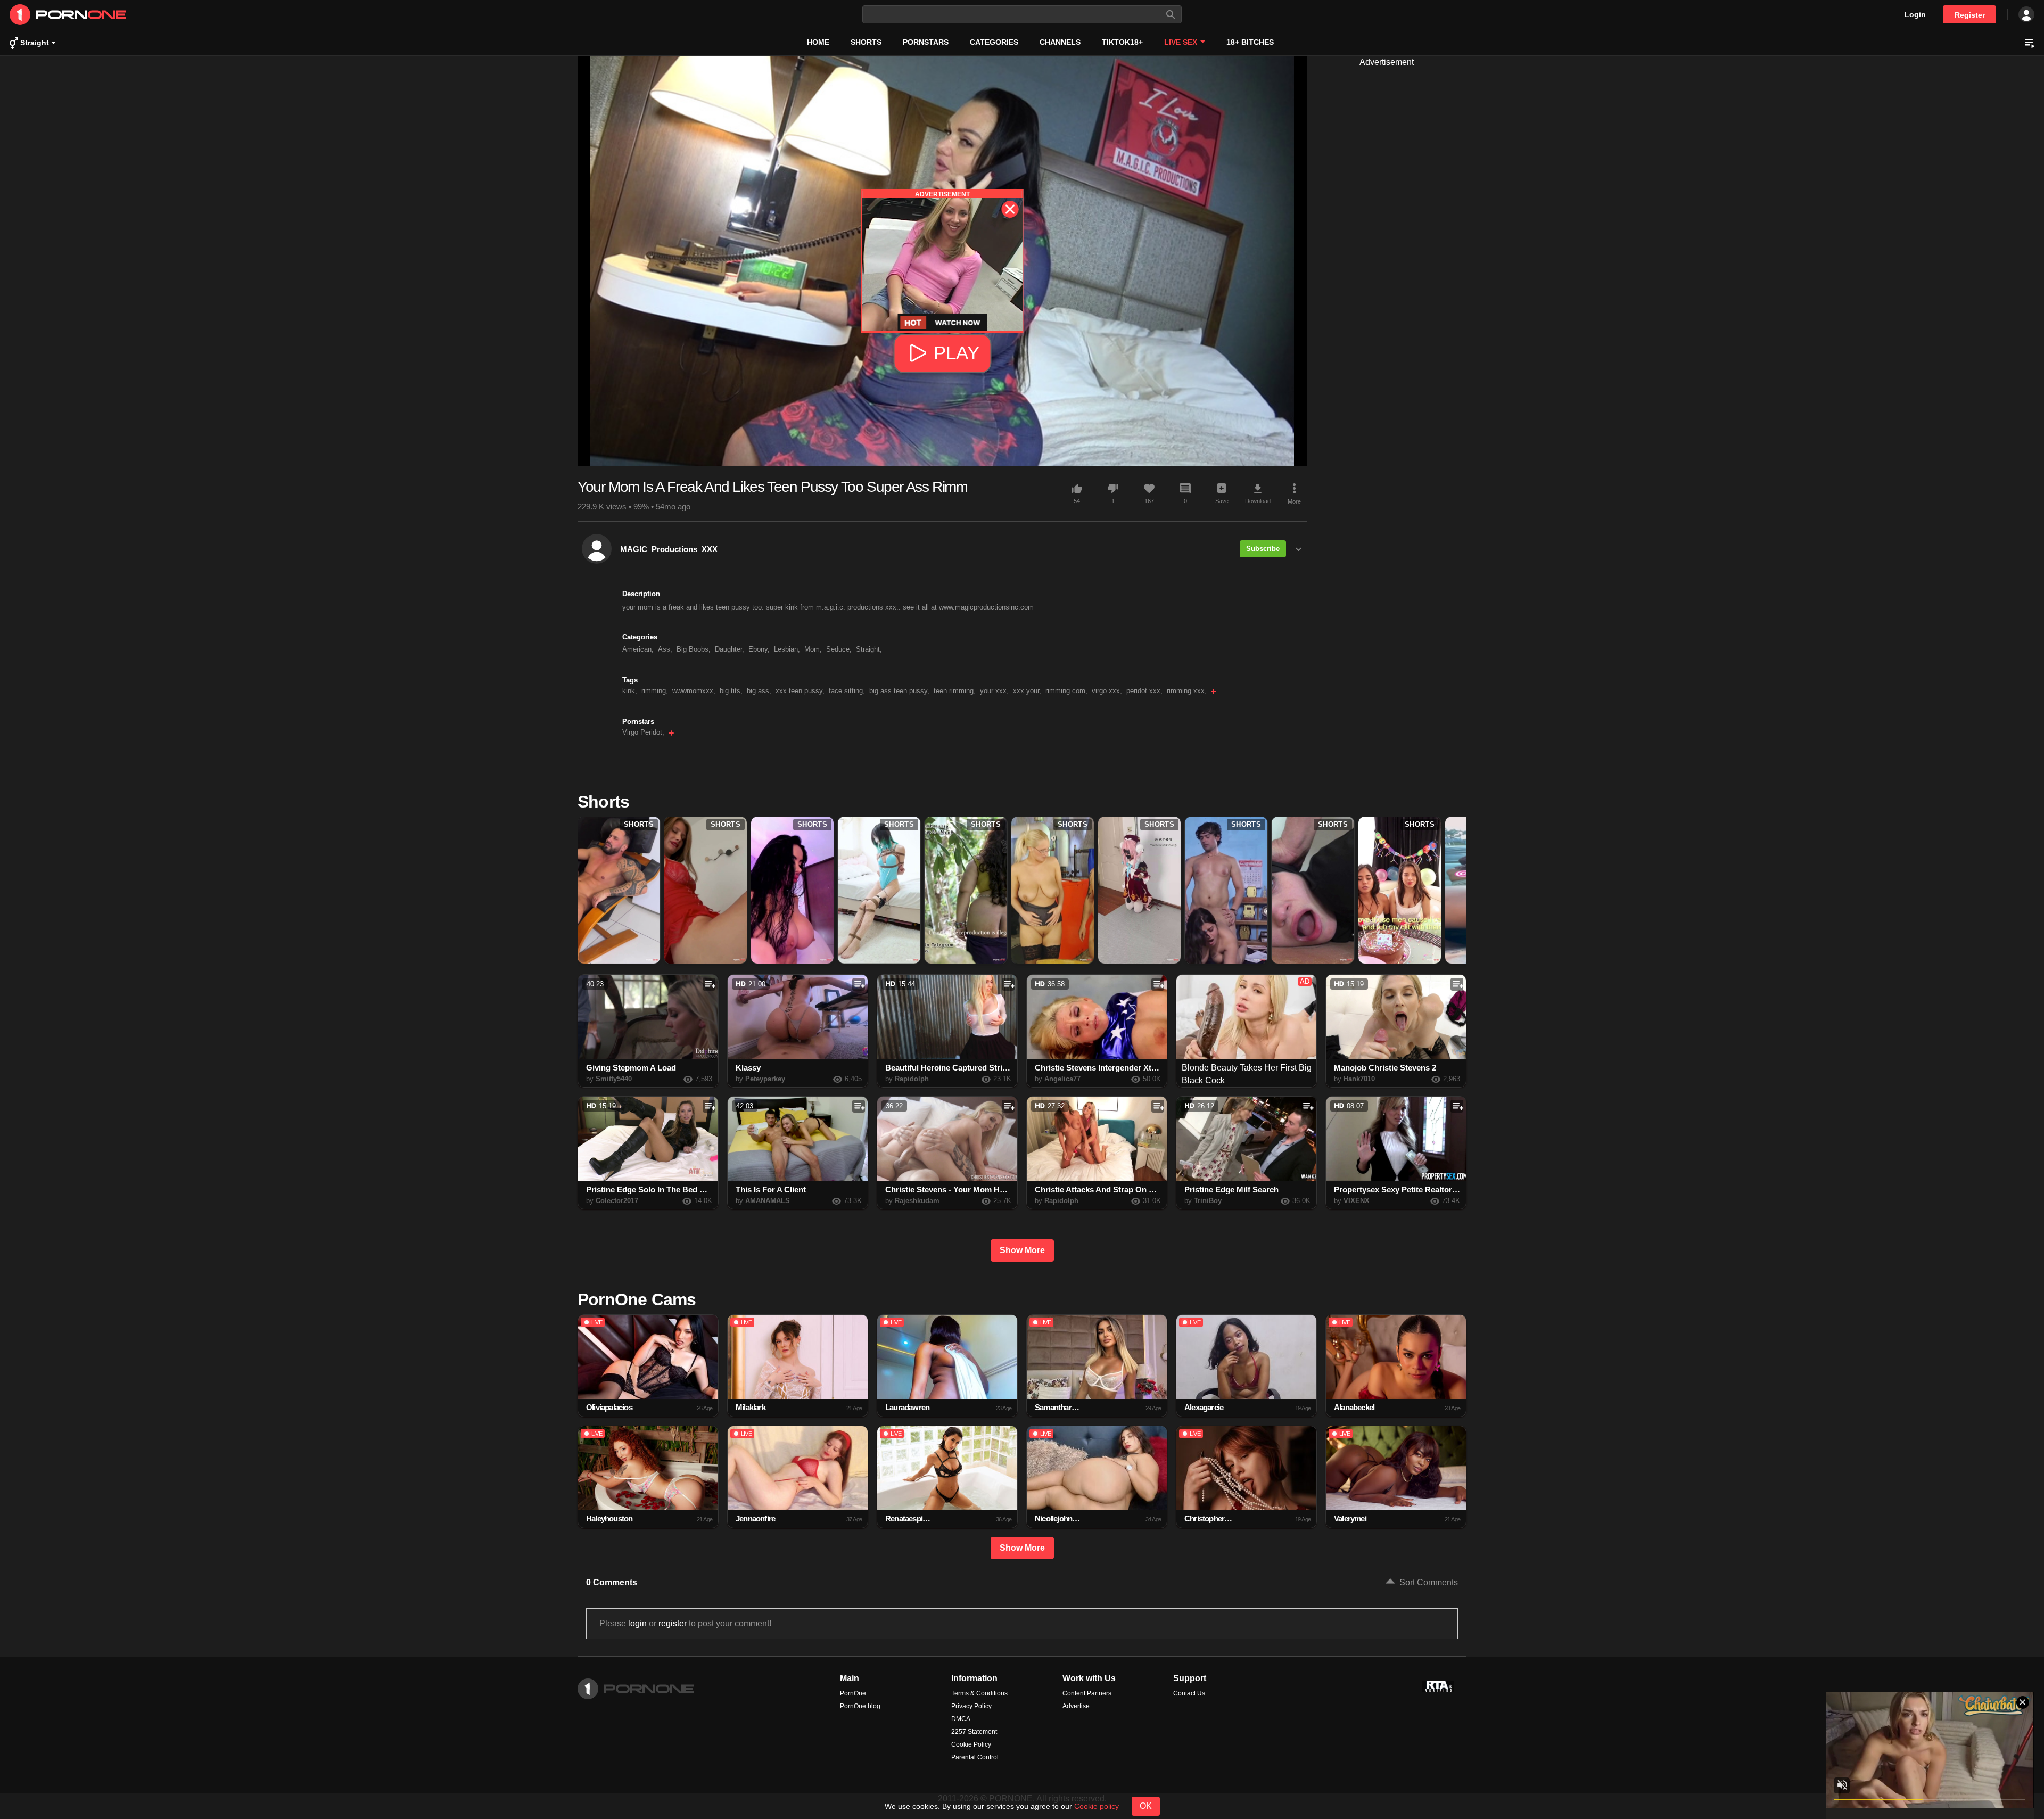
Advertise (1076, 1706)
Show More (1022, 1250)
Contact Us (1189, 1693)
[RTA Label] (1438, 1686)
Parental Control (975, 1757)
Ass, (665, 649)
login (637, 1623)
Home (818, 42)
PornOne (853, 1693)
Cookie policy (1097, 1806)
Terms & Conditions (979, 1693)
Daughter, (730, 649)
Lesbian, (787, 649)
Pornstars (926, 42)
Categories (994, 42)
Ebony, (759, 649)
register (673, 1623)
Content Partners (1087, 1693)
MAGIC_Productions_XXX (669, 549)
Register (1970, 15)
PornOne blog (860, 1706)
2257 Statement (974, 1732)
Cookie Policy (971, 1744)
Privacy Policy (971, 1706)
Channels (1060, 42)
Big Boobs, (694, 649)
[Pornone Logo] (347, 15)
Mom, (813, 649)
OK (1146, 1806)
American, (638, 649)
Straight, (869, 649)
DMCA (961, 1719)
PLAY (957, 353)
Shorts (866, 42)
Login (1915, 14)
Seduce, (839, 649)
